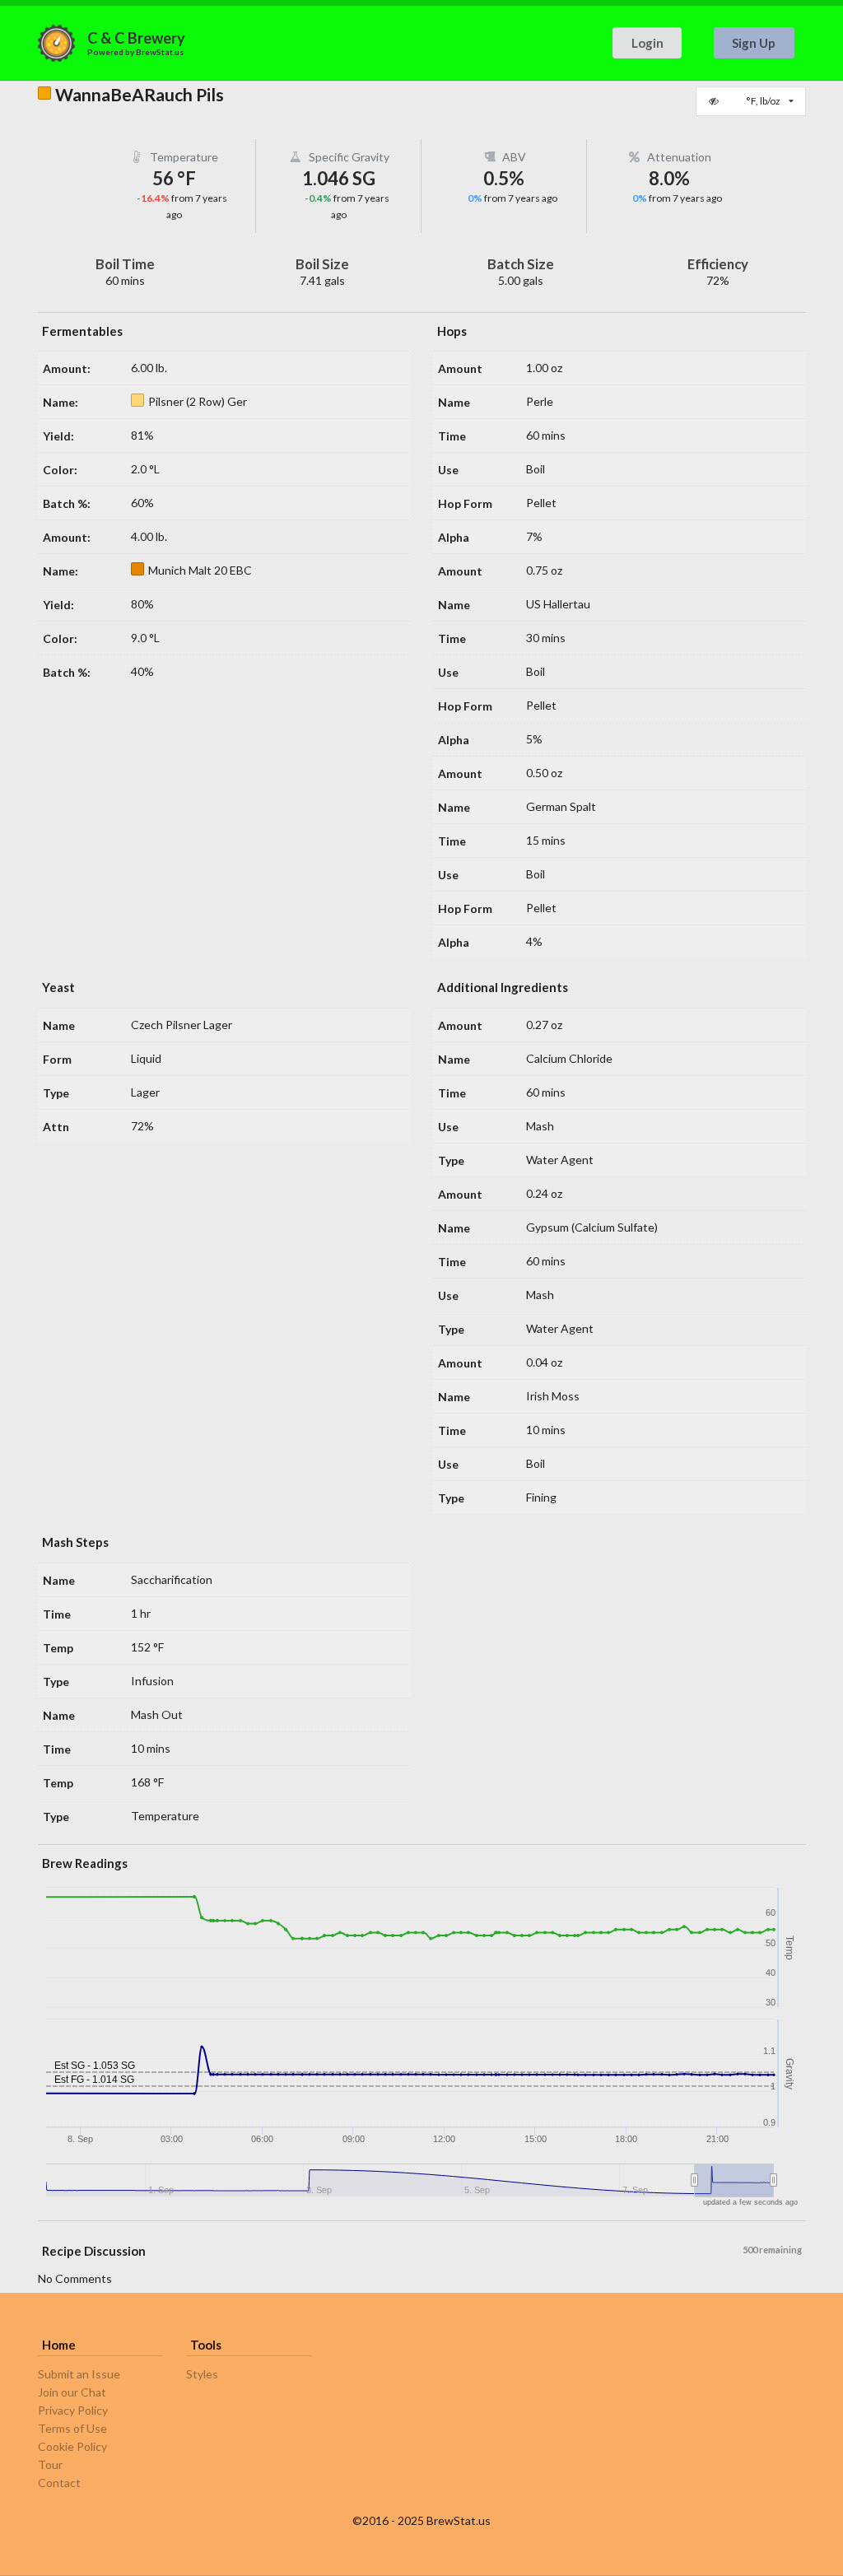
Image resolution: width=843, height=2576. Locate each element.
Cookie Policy (72, 2446)
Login (647, 43)
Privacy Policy (73, 2410)
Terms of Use (72, 2428)
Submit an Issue (79, 2374)
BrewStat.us (160, 52)
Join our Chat (72, 2392)
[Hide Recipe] (715, 101)
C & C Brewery (136, 38)
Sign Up (754, 43)
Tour (50, 2464)
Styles (202, 2374)
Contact (59, 2483)
